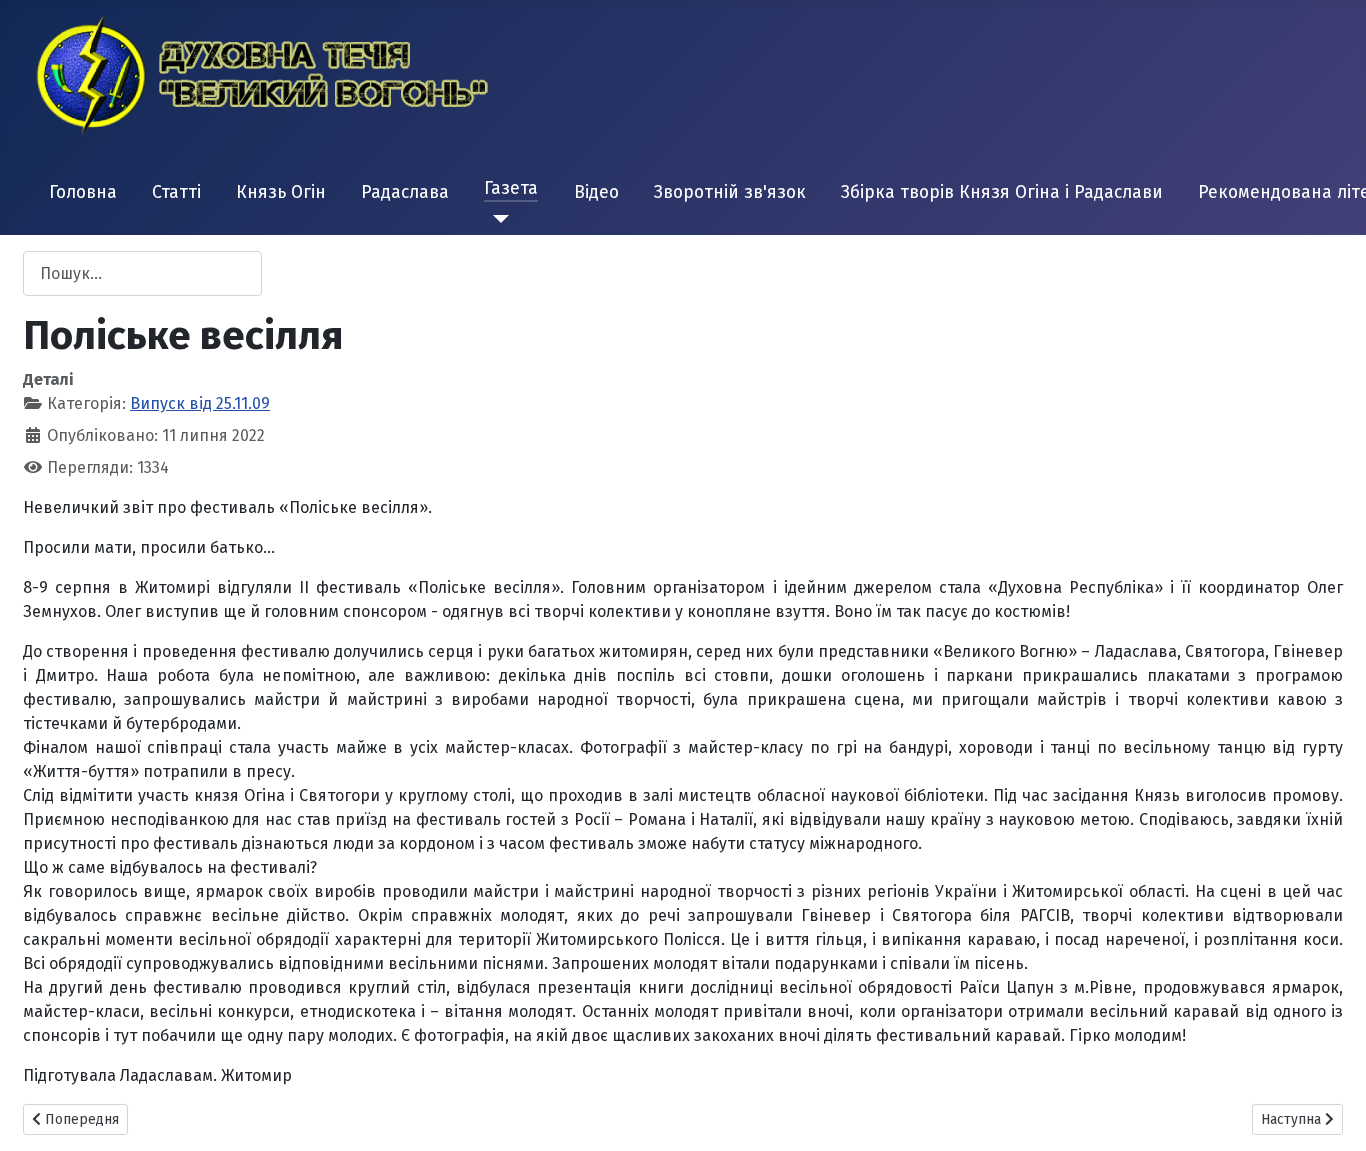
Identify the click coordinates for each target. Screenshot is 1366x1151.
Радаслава (405, 192)
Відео (596, 192)
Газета (511, 188)
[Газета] (496, 219)
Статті (176, 192)
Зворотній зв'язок (730, 192)
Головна (83, 192)
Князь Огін (281, 192)
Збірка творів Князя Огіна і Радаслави (1002, 192)
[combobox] (142, 273)
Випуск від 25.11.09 (200, 403)
